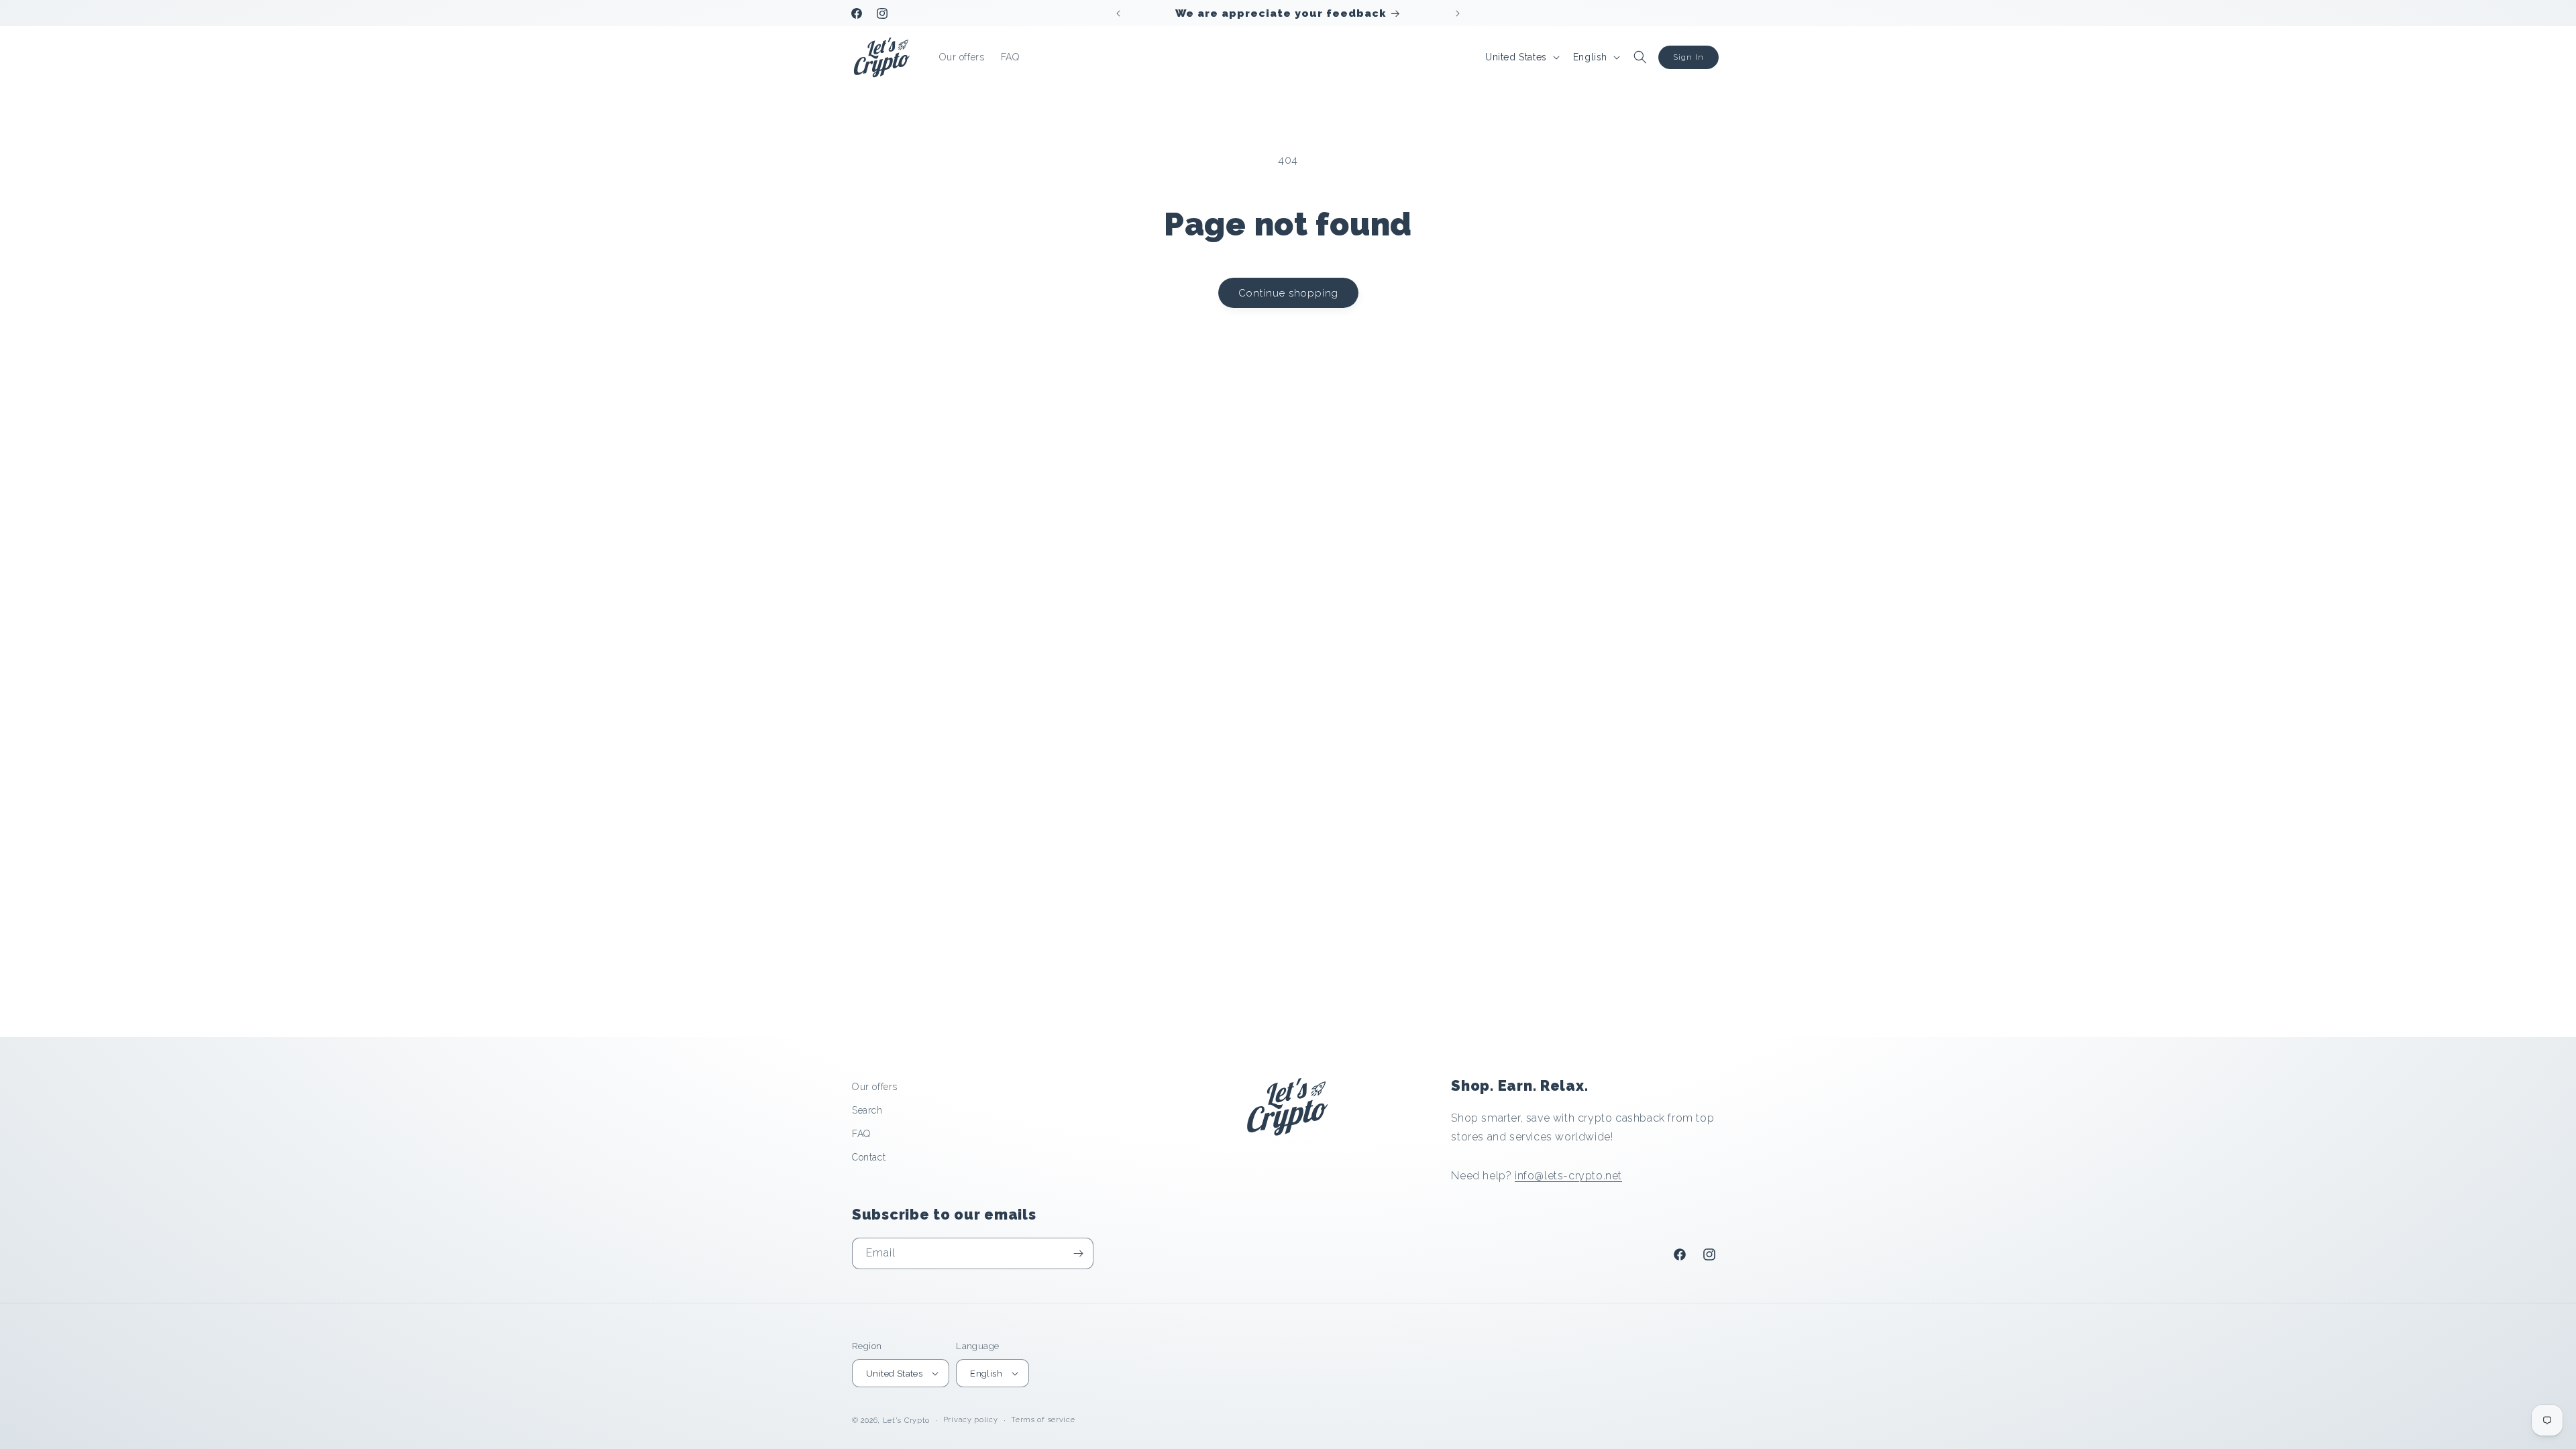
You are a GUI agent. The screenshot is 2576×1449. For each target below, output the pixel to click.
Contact (869, 1157)
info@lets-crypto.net (1568, 1176)
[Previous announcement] (1118, 13)
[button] (1640, 57)
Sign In (1688, 57)
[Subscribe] (1078, 1253)
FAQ (861, 1134)
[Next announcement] (1458, 13)
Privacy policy (971, 1420)
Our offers (875, 1087)
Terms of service (1043, 1420)
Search (867, 1110)
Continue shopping (1288, 293)
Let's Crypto (906, 1420)
